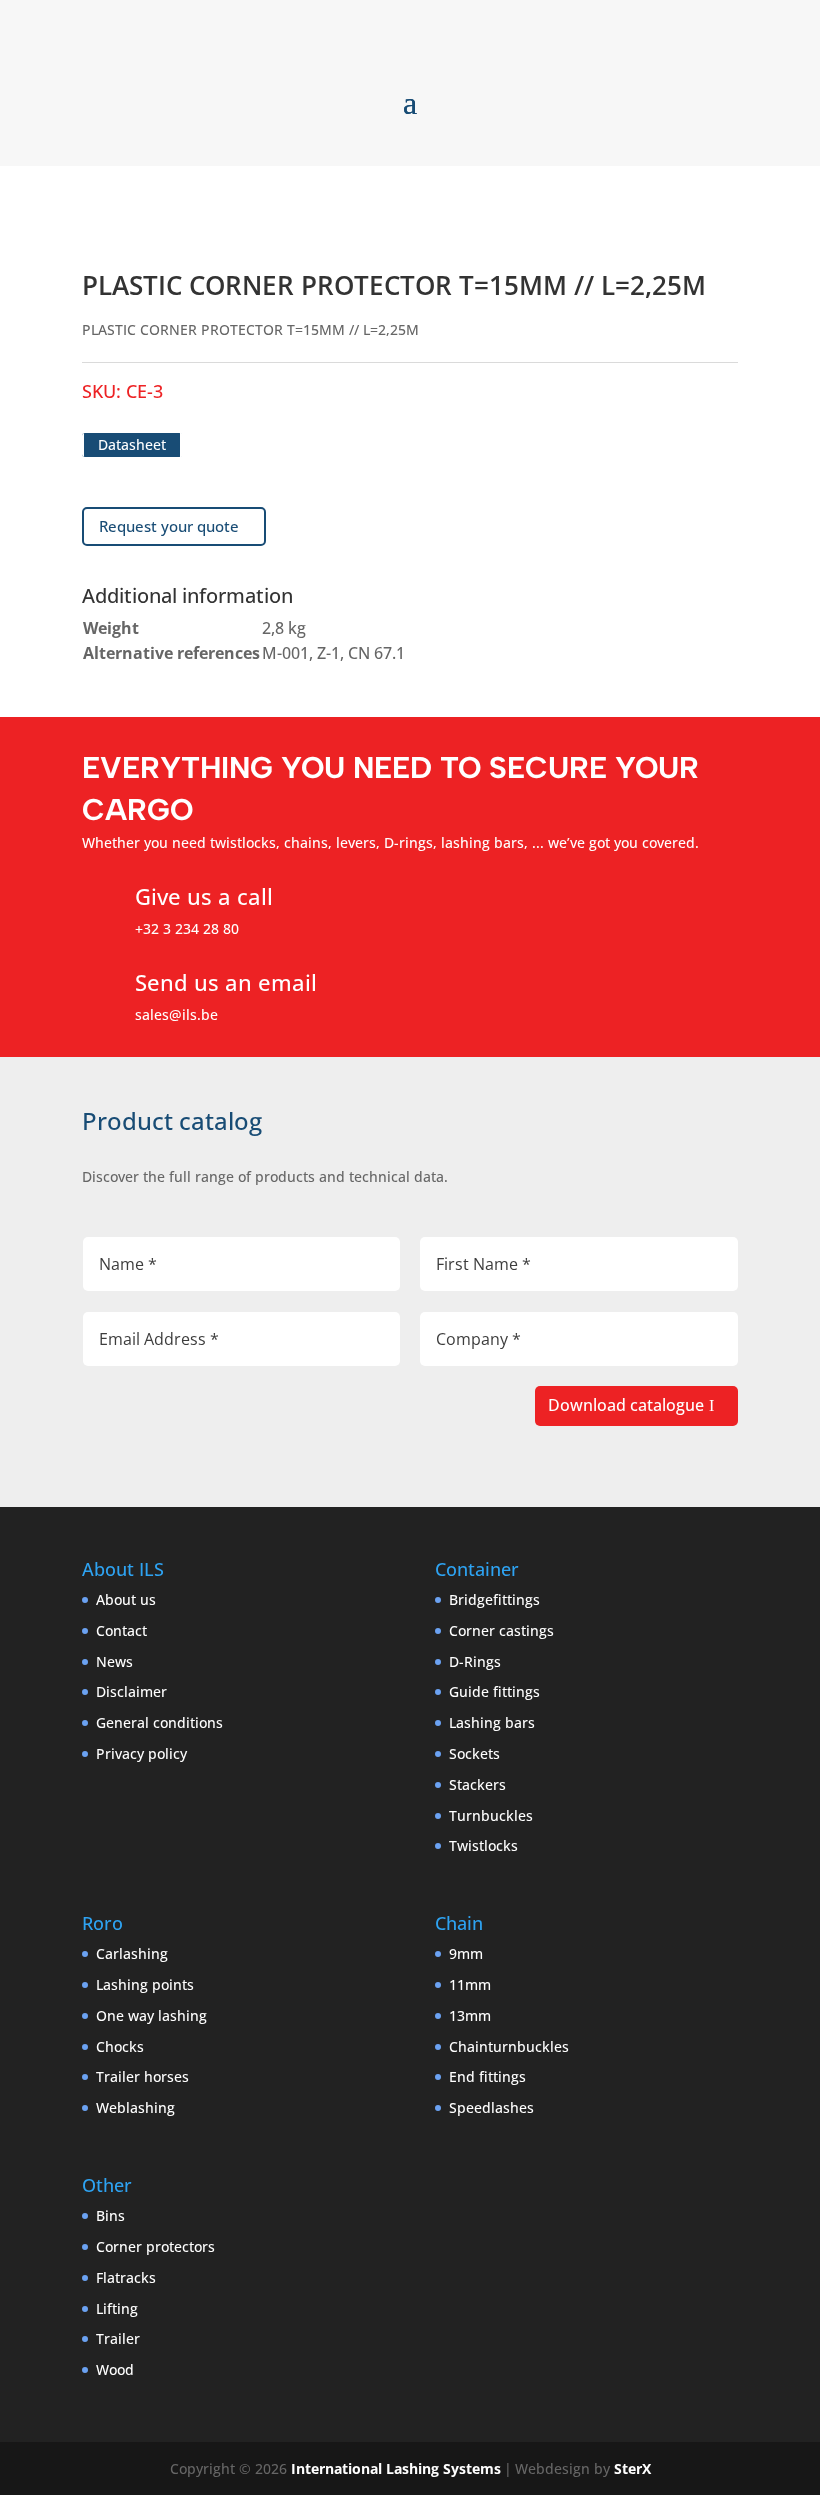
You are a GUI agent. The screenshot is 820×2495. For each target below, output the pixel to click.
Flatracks (126, 2277)
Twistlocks (483, 1845)
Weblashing (135, 2107)
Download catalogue (626, 1405)
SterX (632, 2468)
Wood (115, 2369)
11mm (470, 1984)
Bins (110, 2215)
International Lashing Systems (396, 2468)
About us (126, 1599)
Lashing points (145, 1984)
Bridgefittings (494, 1599)
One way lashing (151, 2015)
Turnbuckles (491, 1815)
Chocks (120, 2046)
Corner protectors (155, 2246)
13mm (470, 2015)
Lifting (117, 2308)
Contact (121, 1630)
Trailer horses (142, 2076)
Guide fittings (494, 1691)
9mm (466, 1953)
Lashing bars (492, 1722)
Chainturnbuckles (509, 2046)
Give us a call (204, 896)
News (114, 1661)
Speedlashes (491, 2107)
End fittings (487, 2076)
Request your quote (169, 526)
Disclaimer (131, 1691)
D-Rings (475, 1661)
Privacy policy (141, 1753)
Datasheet (132, 444)
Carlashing (132, 1953)
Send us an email (226, 982)
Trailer (118, 2338)
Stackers (477, 1784)
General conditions (159, 1722)
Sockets (474, 1753)
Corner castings (501, 1630)
